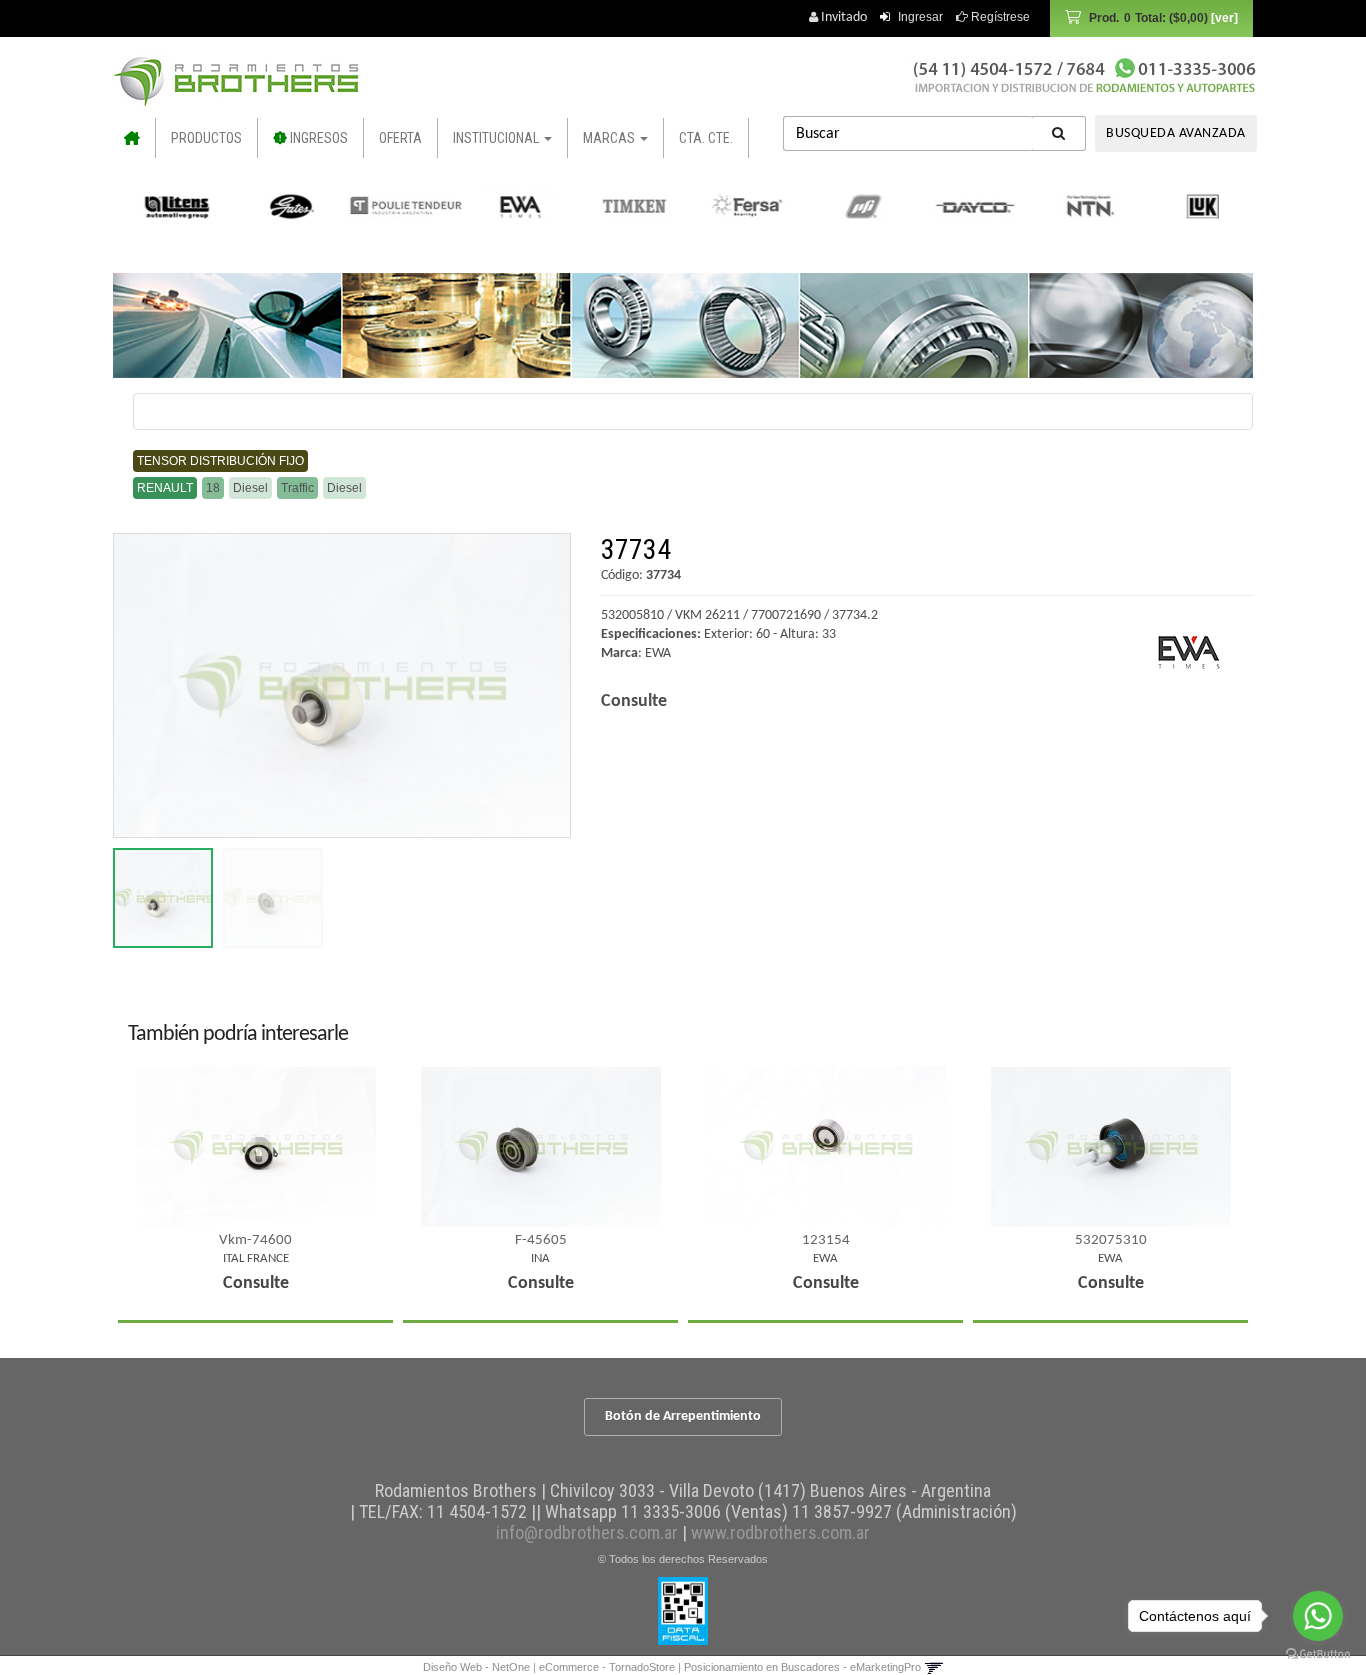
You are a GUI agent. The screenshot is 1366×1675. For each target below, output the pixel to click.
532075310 (1111, 1240)
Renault (165, 488)
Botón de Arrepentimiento (683, 1416)
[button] (933, 1667)
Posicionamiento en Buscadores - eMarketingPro (802, 1667)
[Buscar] (1059, 133)
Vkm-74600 (255, 1240)
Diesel (250, 488)
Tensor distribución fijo (220, 461)
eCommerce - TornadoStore (607, 1667)
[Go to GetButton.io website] (1318, 1654)
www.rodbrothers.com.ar (780, 1532)
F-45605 (541, 1240)
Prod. (1148, 18)
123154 (826, 1240)
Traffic (297, 488)
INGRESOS (317, 138)
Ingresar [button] (920, 17)
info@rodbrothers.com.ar (587, 1532)
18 (213, 488)
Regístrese (999, 17)
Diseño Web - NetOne (476, 1667)
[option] (173, 206)
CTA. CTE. (706, 138)
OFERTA (400, 138)
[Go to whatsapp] (1318, 1616)
